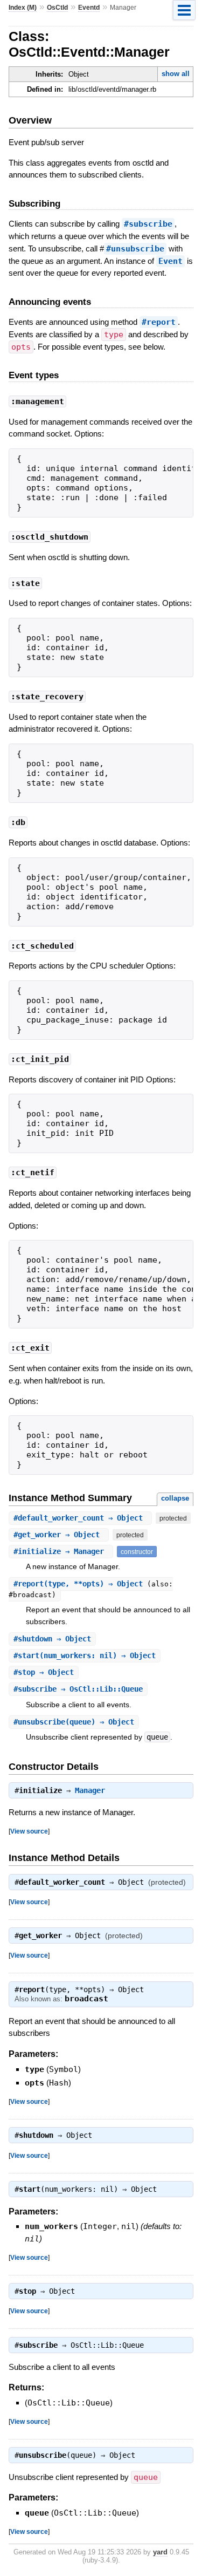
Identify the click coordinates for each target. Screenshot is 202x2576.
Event (170, 261)
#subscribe (148, 224)
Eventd (89, 8)
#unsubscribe (135, 249)
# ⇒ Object (80, 1518)
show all (176, 74)
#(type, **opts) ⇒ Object (80, 1584)
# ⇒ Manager (61, 1551)
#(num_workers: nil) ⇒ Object (85, 1655)
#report (159, 322)
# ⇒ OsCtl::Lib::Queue (78, 1689)
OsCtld (57, 8)
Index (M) (23, 8)
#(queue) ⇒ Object (74, 1722)
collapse (175, 1498)
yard (160, 2552)
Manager (90, 1790)
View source (29, 1831)
